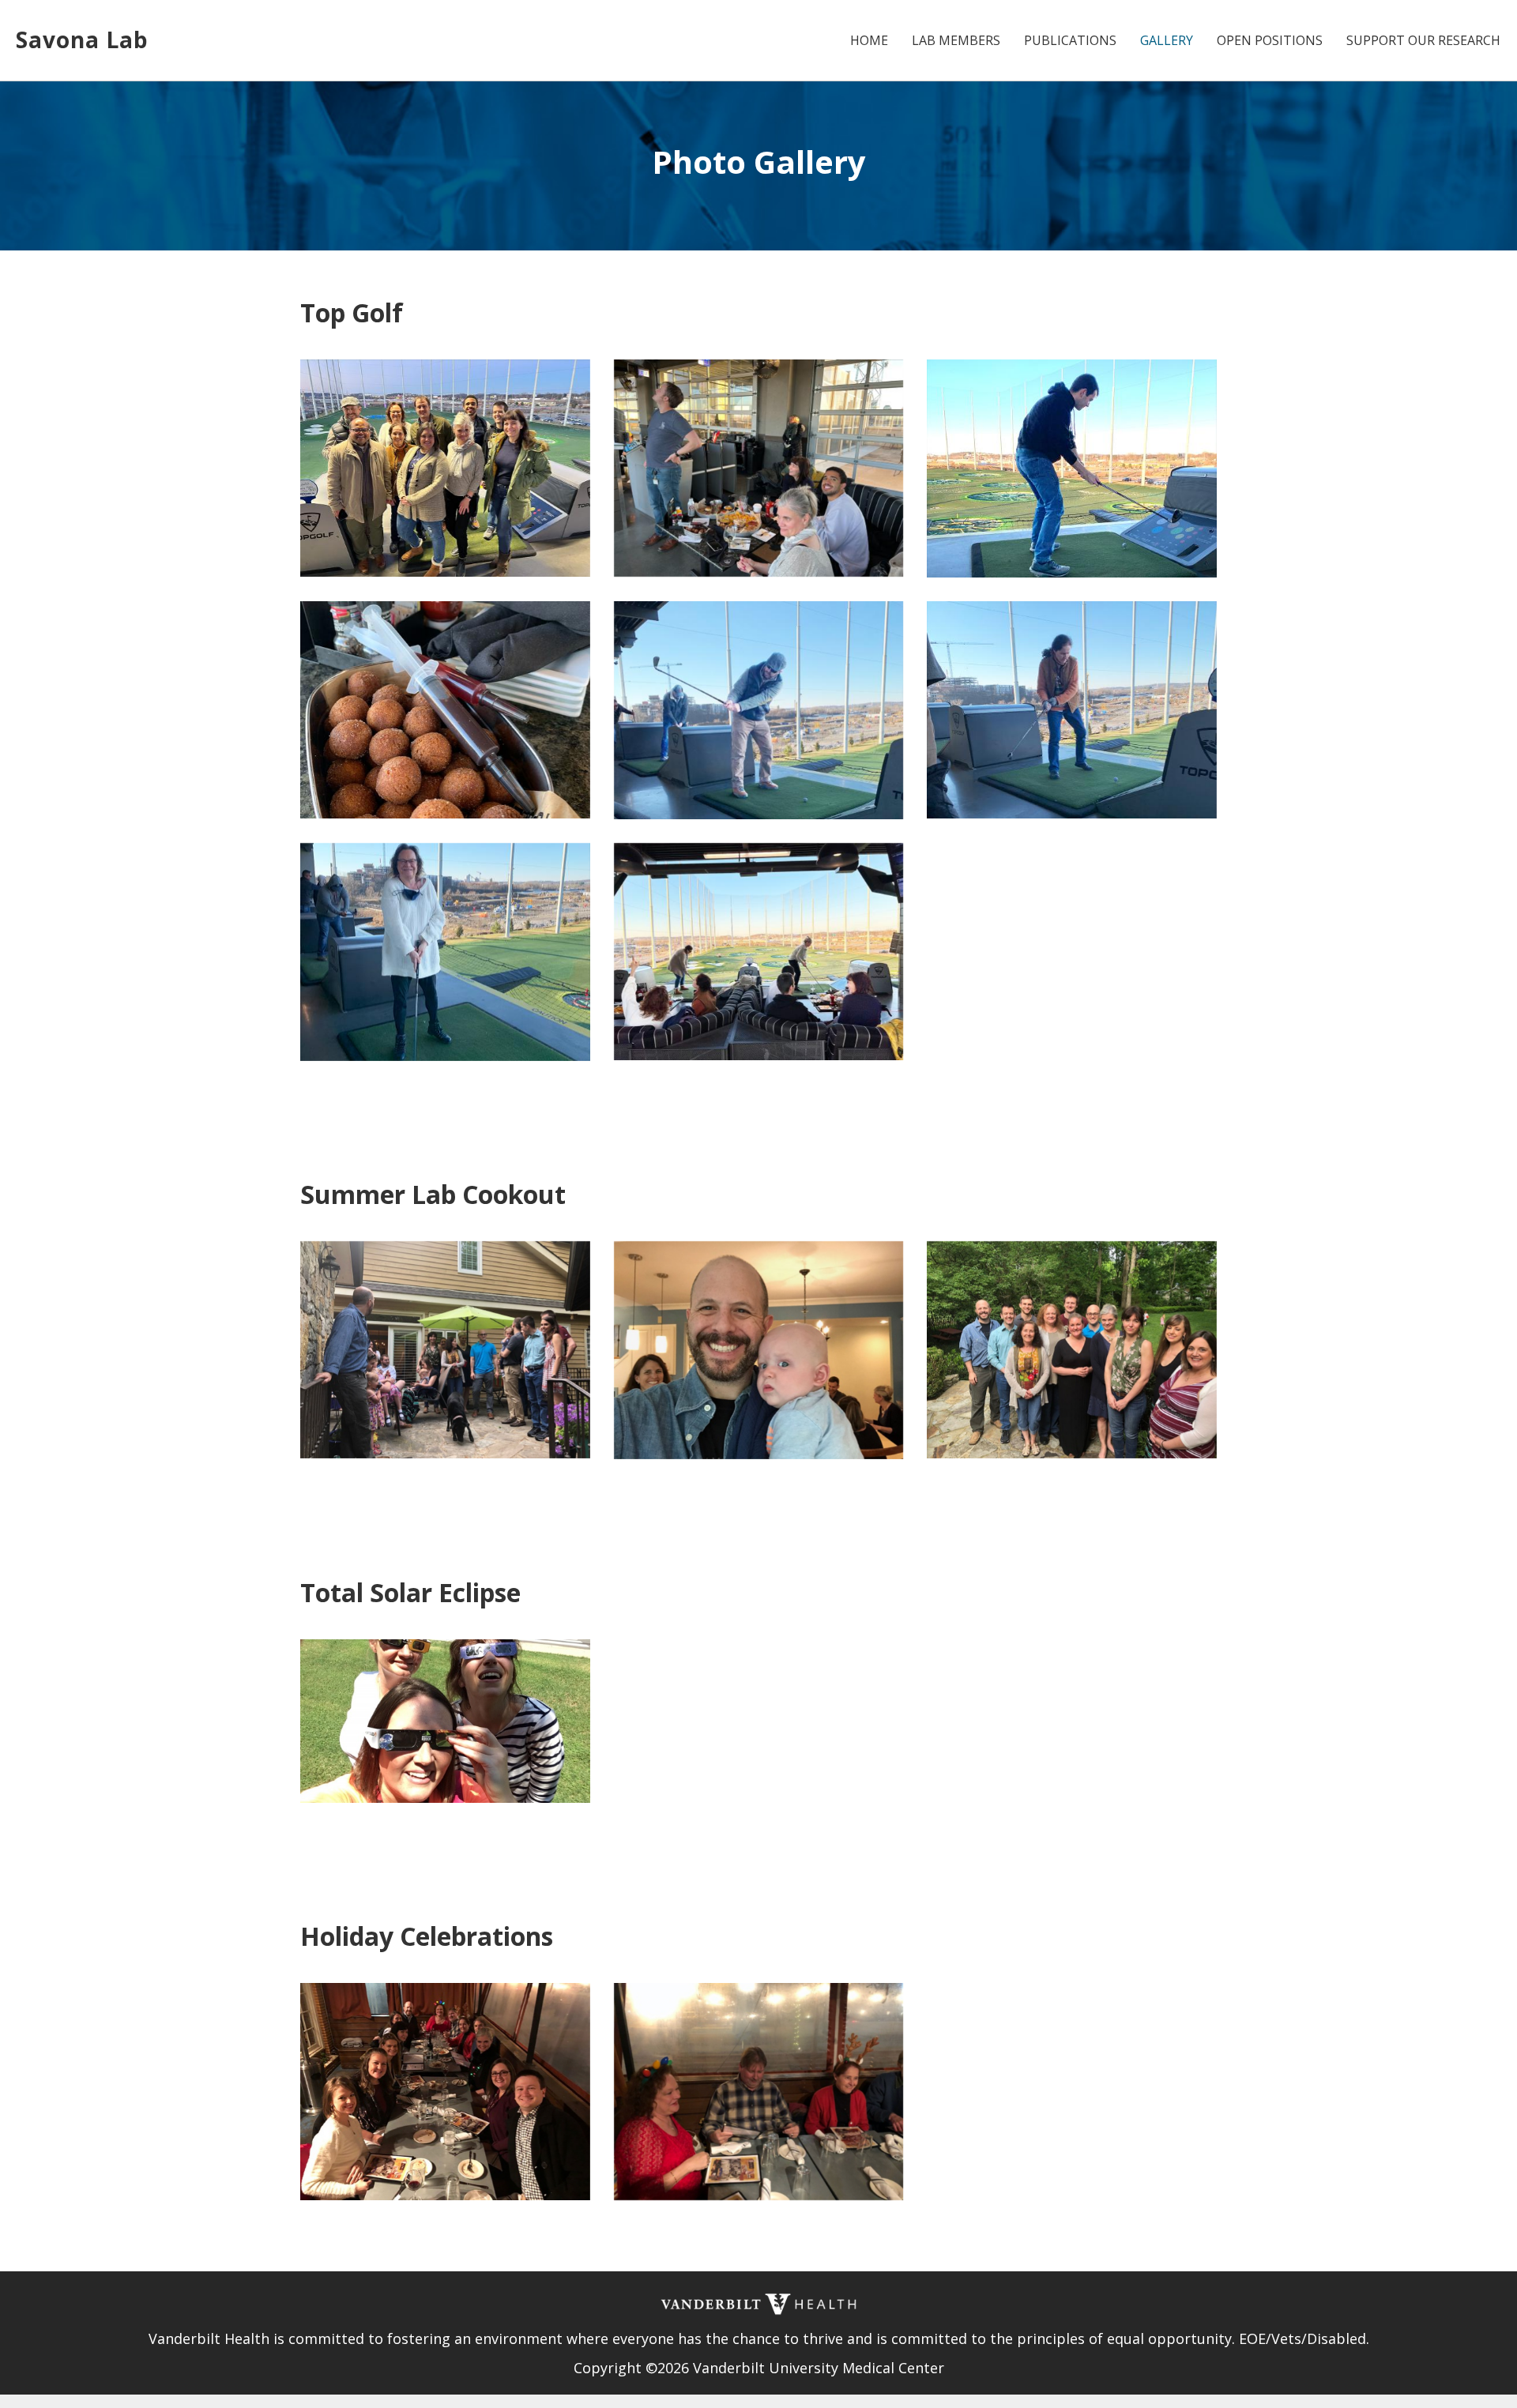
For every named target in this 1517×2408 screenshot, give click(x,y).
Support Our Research (1423, 40)
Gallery (1167, 40)
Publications (1070, 40)
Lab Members (956, 40)
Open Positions (1270, 40)
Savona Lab (82, 40)
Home (869, 40)
